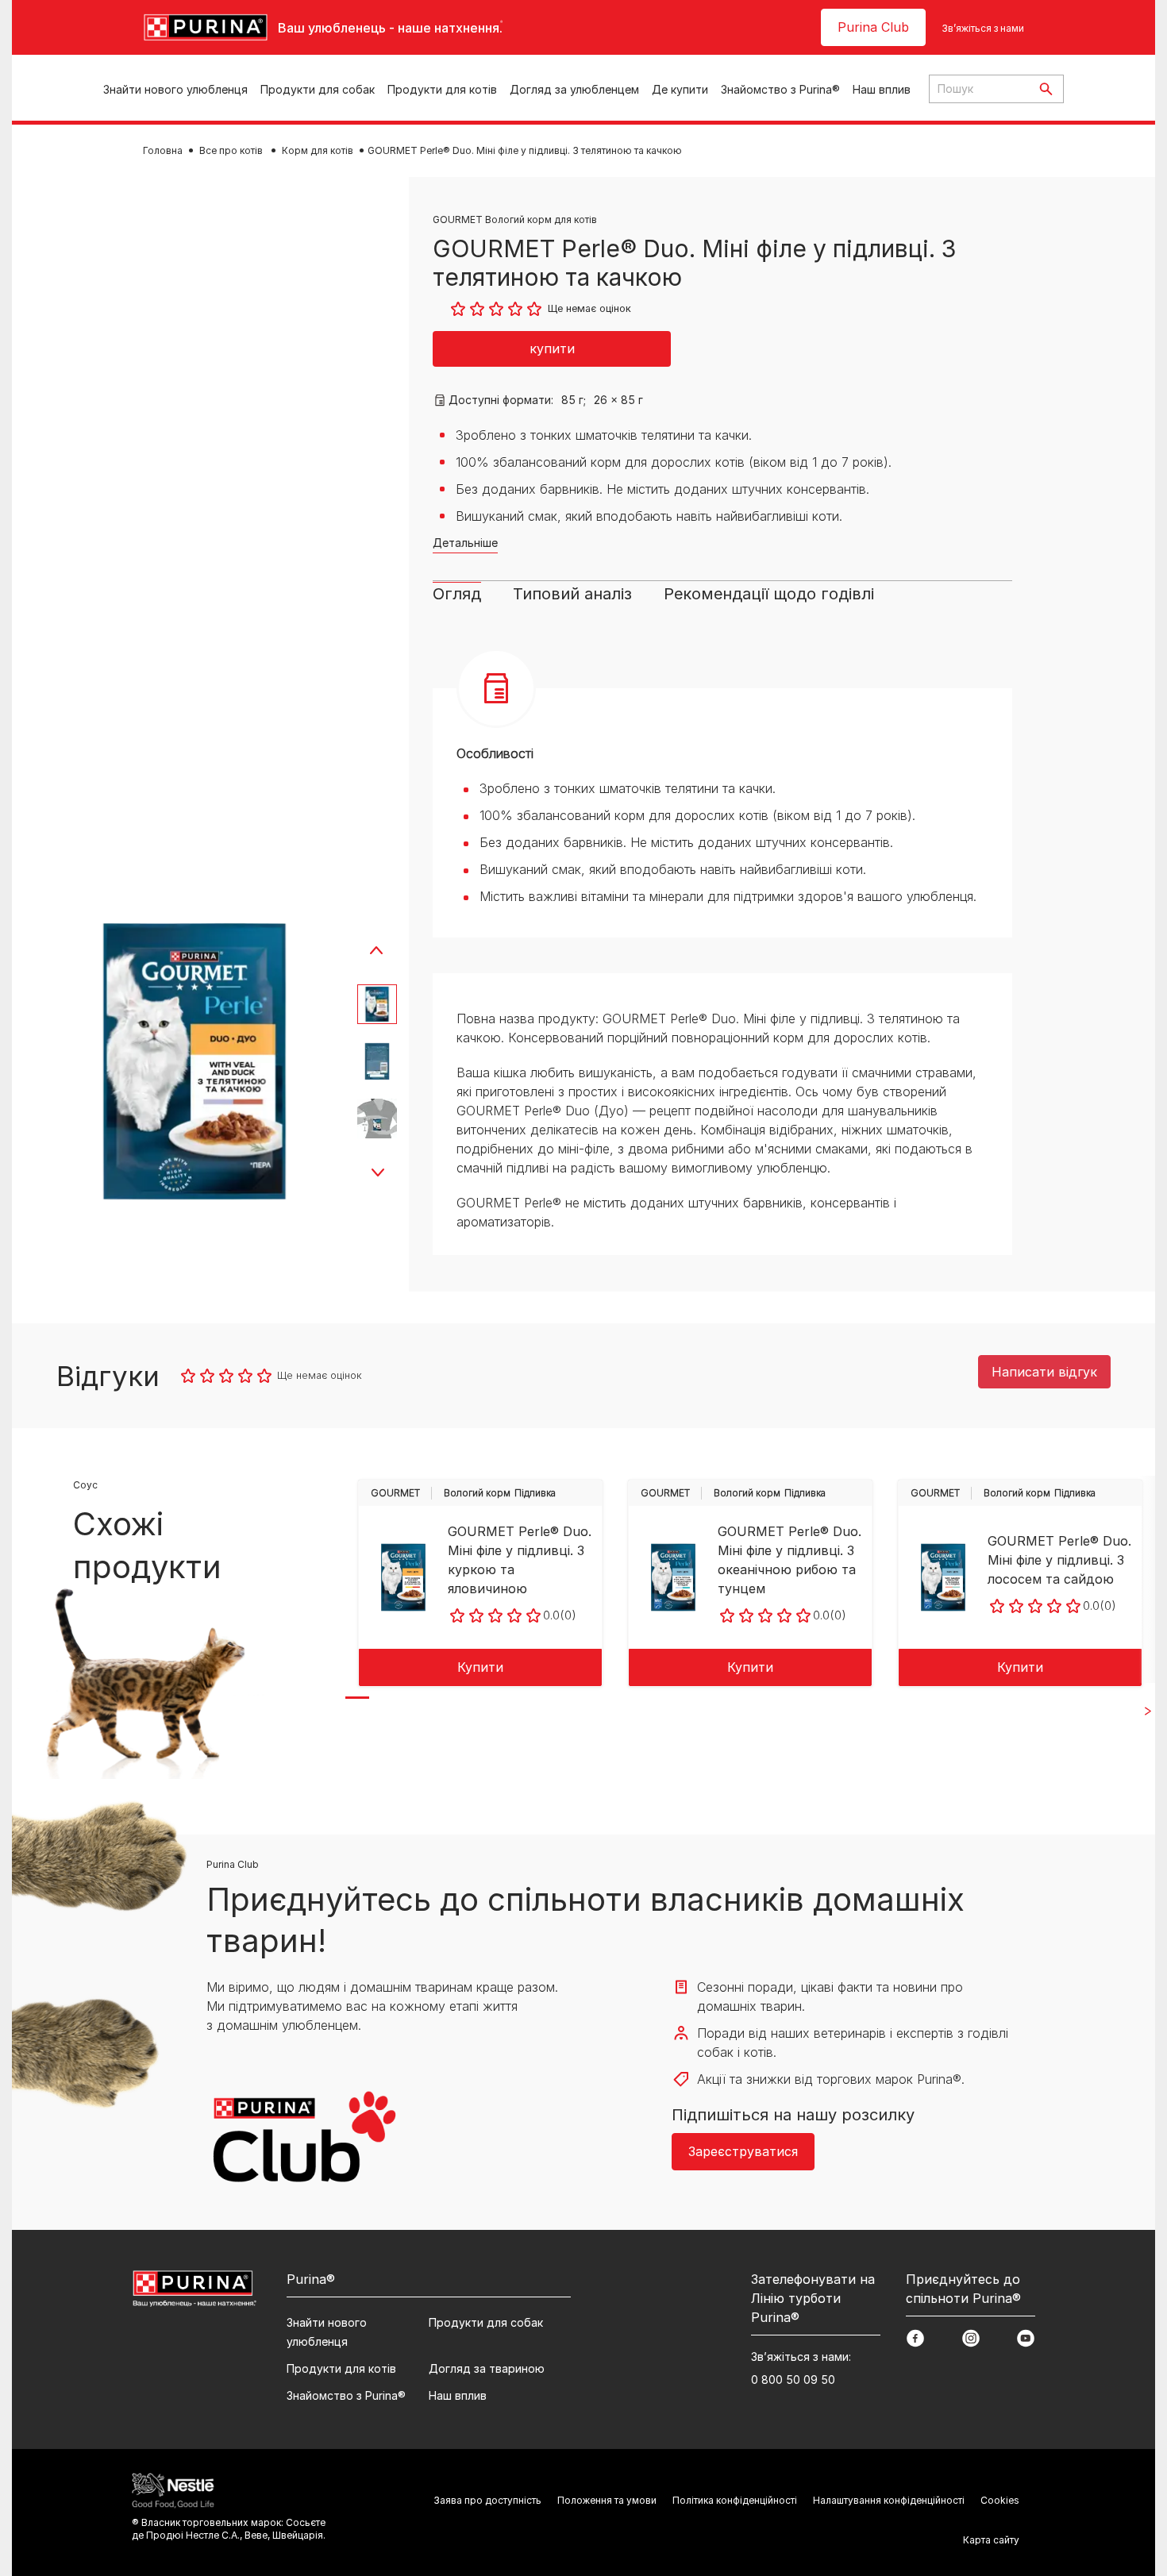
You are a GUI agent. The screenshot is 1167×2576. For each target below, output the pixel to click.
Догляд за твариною (487, 2368)
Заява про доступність (487, 2500)
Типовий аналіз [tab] (572, 594)
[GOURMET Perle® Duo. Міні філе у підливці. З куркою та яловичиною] (403, 1577)
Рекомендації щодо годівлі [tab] (769, 594)
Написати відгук (1044, 1372)
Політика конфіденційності (735, 2500)
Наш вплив (882, 89)
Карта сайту (991, 2540)
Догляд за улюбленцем (574, 89)
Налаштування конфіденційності (889, 2500)
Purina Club (873, 27)
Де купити (680, 89)
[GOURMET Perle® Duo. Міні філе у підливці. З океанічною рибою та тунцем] (673, 1577)
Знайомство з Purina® (780, 89)
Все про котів (232, 150)
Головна (163, 150)
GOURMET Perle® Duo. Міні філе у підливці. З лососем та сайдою (1059, 1560)
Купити (480, 1667)
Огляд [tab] (457, 594)
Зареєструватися (743, 2151)
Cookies (1000, 2500)
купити (552, 348)
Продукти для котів (442, 89)
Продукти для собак (318, 89)
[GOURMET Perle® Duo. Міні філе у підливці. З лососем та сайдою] (943, 1577)
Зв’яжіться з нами (983, 28)
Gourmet (395, 1493)
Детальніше (465, 543)
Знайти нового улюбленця (175, 89)
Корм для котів (318, 150)
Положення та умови (607, 2500)
